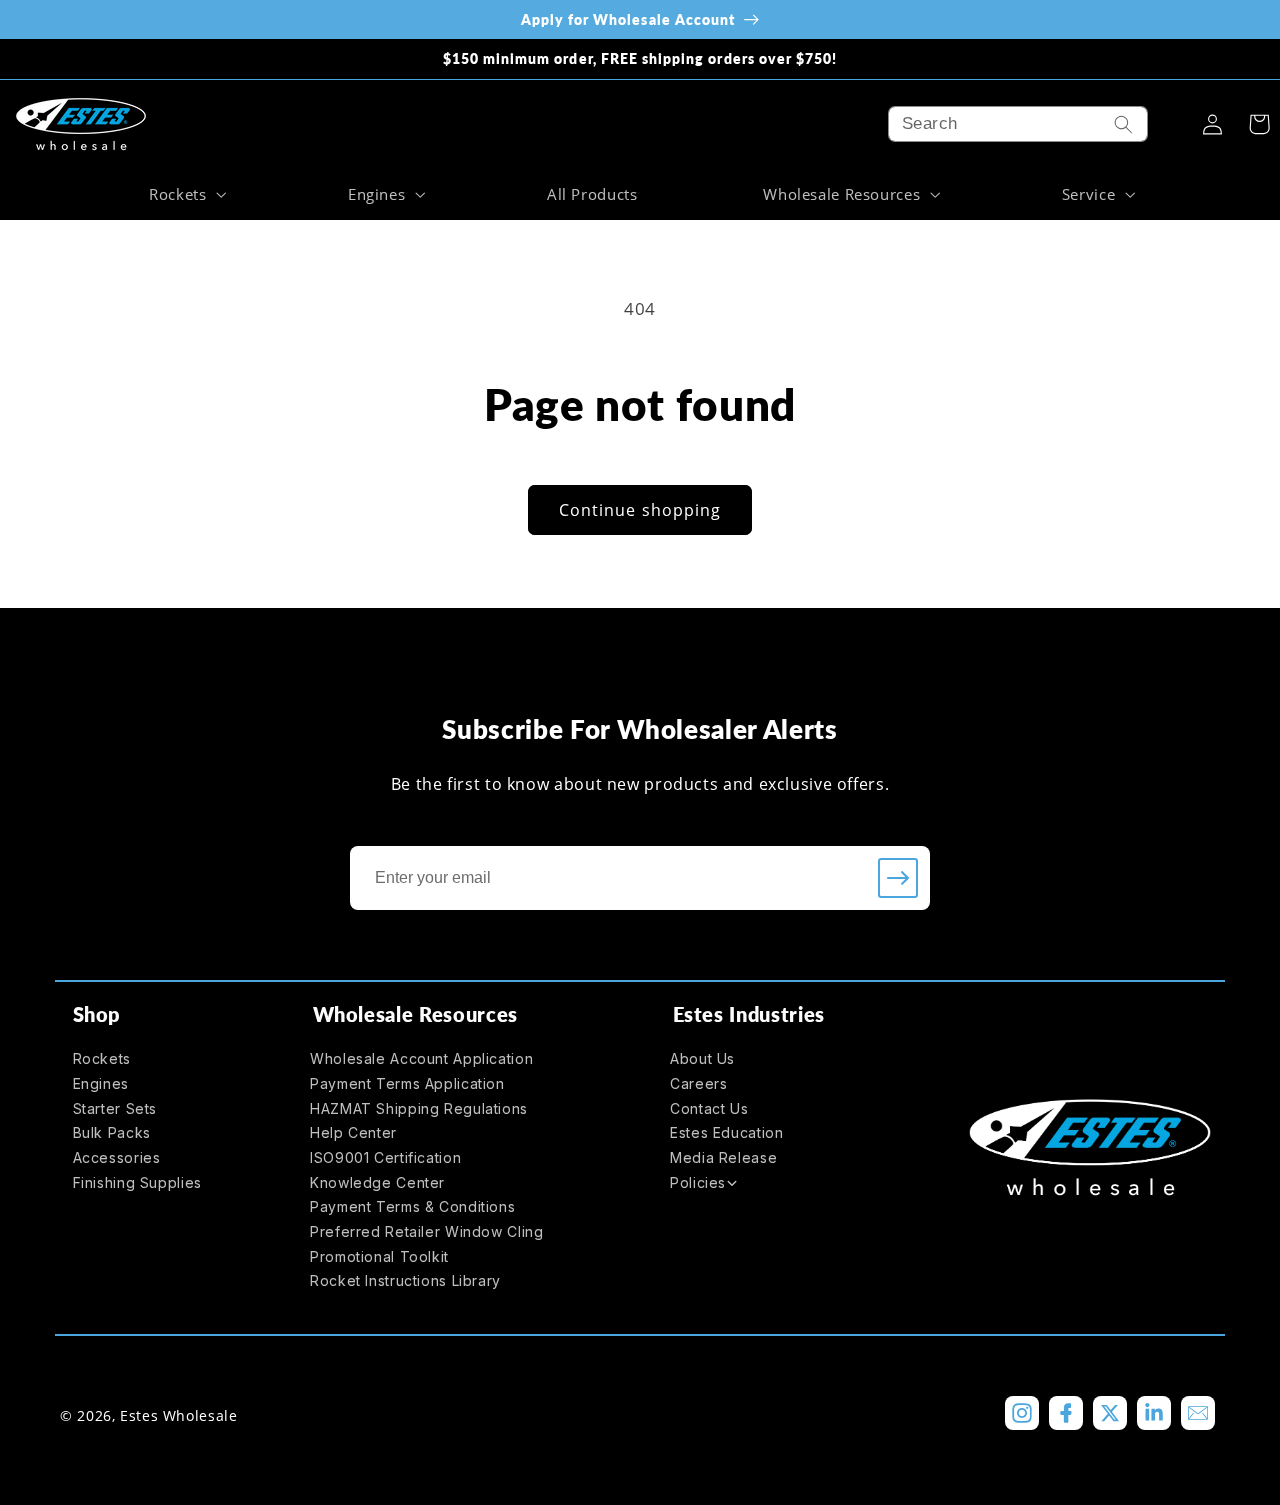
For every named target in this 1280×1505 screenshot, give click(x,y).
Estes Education (726, 1132)
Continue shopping (640, 510)
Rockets (102, 1058)
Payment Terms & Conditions (412, 1206)
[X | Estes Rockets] (1110, 1413)
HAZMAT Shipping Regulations (419, 1108)
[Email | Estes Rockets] (1198, 1413)
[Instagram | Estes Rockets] (1022, 1413)
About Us (702, 1058)
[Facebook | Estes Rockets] (1066, 1413)
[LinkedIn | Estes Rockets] (1154, 1413)
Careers (698, 1083)
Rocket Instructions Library (405, 1280)
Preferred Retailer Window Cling (427, 1231)
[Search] (1124, 124)
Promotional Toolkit (379, 1256)
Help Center (353, 1132)
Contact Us (709, 1108)
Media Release (723, 1157)
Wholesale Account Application (421, 1058)
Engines (101, 1083)
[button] (185, 194)
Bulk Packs (112, 1132)
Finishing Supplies (137, 1182)
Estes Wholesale (178, 1415)
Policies (698, 1182)
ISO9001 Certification (385, 1157)
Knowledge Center (377, 1182)
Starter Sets (115, 1108)
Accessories (117, 1157)
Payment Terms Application (407, 1083)
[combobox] (1018, 124)
